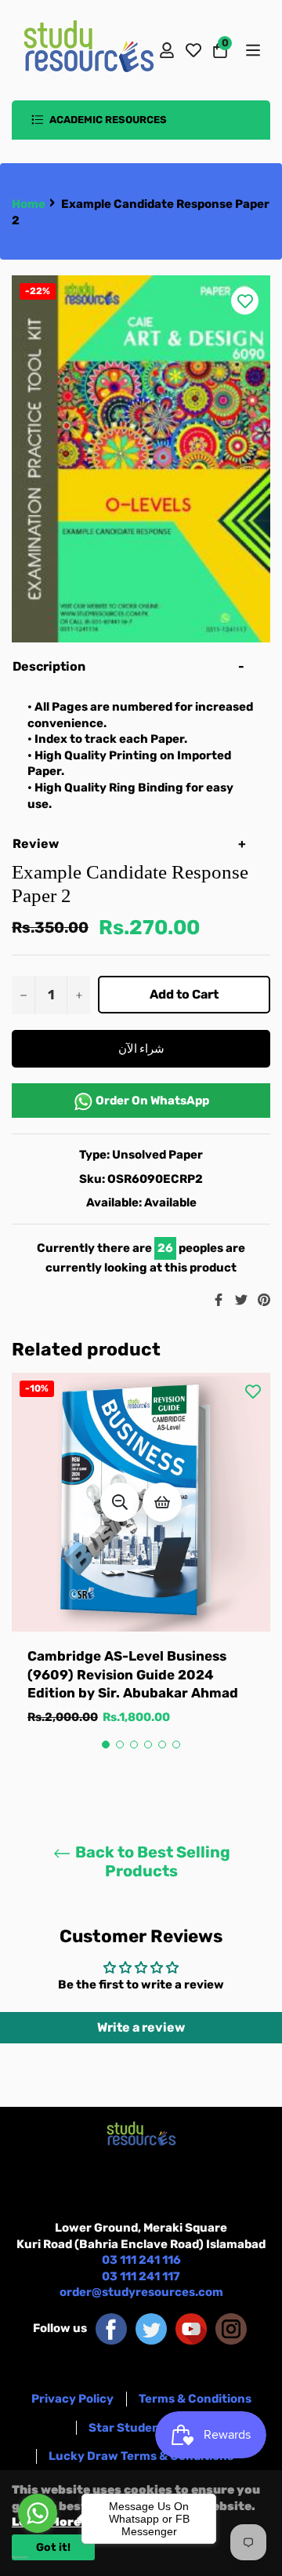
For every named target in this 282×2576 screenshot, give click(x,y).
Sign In (167, 50)
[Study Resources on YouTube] (191, 2328)
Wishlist (193, 50)
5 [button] (162, 1745)
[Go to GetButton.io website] (38, 2557)
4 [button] (148, 1745)
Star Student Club (141, 2428)
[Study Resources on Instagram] (231, 2328)
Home (29, 204)
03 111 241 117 (141, 2276)
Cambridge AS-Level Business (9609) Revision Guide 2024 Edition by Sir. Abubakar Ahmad (133, 1674)
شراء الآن (141, 1049)
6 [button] (176, 1745)
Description (49, 666)
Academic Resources (107, 120)
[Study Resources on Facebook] (111, 2328)
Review (37, 844)
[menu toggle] (252, 50)
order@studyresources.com (141, 2292)
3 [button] (134, 1745)
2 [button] (120, 1745)
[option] (141, 1565)
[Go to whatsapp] (38, 2513)
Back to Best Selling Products (151, 1861)
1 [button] (106, 1745)
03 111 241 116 (141, 2260)
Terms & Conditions (195, 2399)
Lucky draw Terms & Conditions (141, 2456)
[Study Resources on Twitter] (151, 2328)
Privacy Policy (72, 2399)
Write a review (141, 2027)
